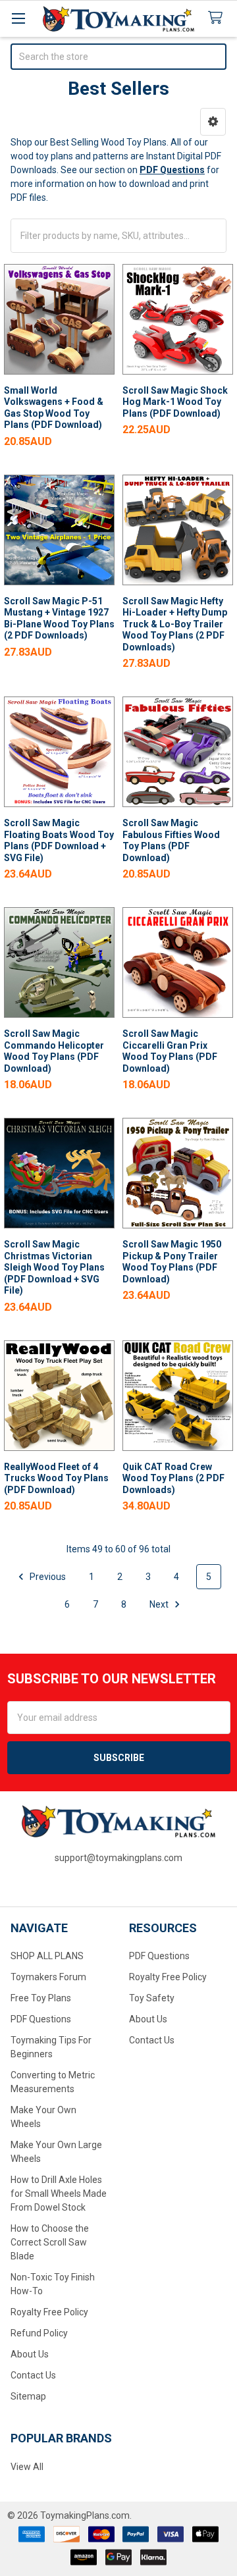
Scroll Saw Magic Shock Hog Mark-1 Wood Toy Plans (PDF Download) (175, 402)
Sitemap (28, 2396)
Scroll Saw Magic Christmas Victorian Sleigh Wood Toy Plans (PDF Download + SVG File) (54, 1267)
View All (27, 2467)
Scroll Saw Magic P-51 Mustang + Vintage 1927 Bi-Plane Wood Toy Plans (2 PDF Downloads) (59, 618)
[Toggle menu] (18, 18)
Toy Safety (152, 1998)
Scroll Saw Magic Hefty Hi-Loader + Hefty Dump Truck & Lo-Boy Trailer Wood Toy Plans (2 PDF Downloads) (175, 624)
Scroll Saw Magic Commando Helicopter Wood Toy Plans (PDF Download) (54, 1051)
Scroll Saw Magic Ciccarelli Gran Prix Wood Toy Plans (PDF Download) (170, 1051)
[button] (213, 122)
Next (160, 1604)
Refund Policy (39, 2333)
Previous (47, 1577)
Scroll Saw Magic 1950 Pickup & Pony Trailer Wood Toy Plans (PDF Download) (172, 1262)
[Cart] (218, 18)
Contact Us (33, 2375)
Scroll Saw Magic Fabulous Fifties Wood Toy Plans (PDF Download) (171, 840)
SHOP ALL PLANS (47, 1956)
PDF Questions (41, 2019)
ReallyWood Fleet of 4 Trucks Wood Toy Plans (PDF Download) (56, 1478)
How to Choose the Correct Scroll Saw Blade (50, 2242)
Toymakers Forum (48, 1977)
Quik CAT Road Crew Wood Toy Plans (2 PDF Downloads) (173, 1478)
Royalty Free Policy (49, 2312)
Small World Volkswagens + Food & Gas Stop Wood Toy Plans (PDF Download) (54, 408)
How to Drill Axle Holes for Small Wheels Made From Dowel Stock (59, 2194)
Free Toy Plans (41, 1998)
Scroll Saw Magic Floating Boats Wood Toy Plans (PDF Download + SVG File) (59, 840)
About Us (30, 2354)
